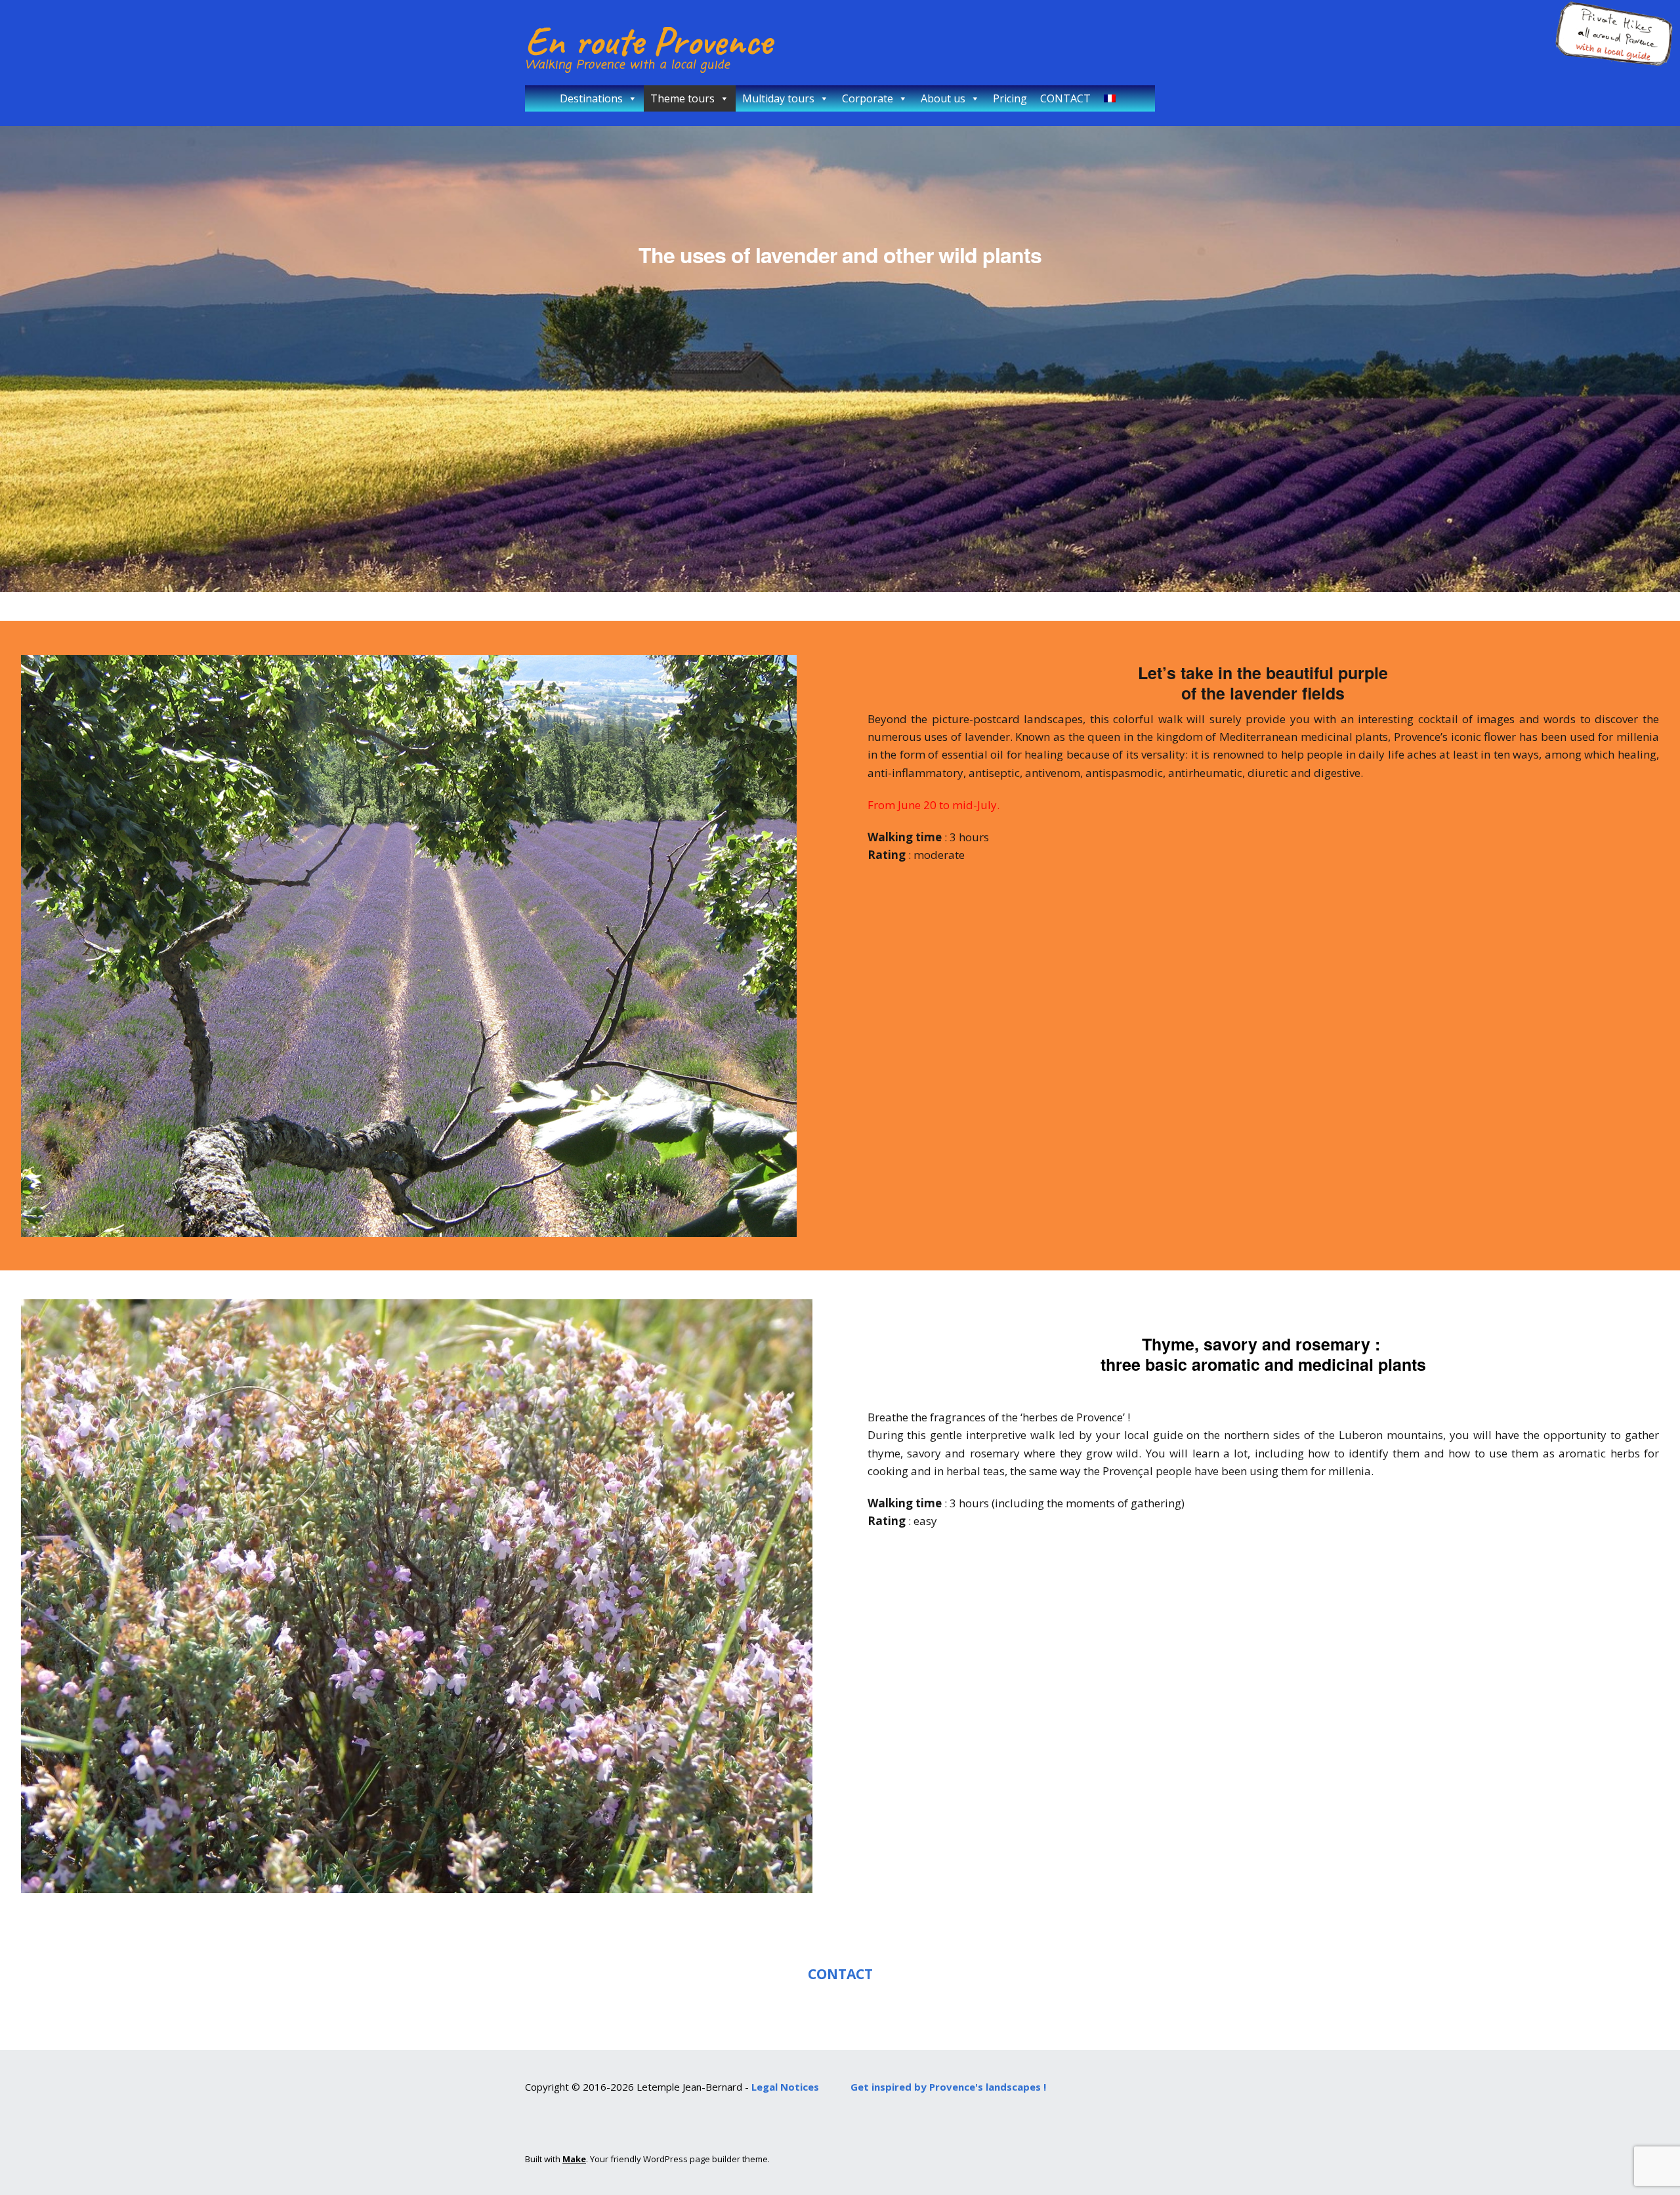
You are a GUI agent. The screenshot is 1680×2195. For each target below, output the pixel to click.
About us (943, 98)
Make (574, 2159)
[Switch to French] (1112, 98)
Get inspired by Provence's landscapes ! (948, 2087)
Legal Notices (785, 2087)
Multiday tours (778, 98)
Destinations (591, 98)
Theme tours (682, 98)
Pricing (1010, 98)
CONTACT (1065, 98)
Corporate (868, 98)
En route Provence (648, 41)
